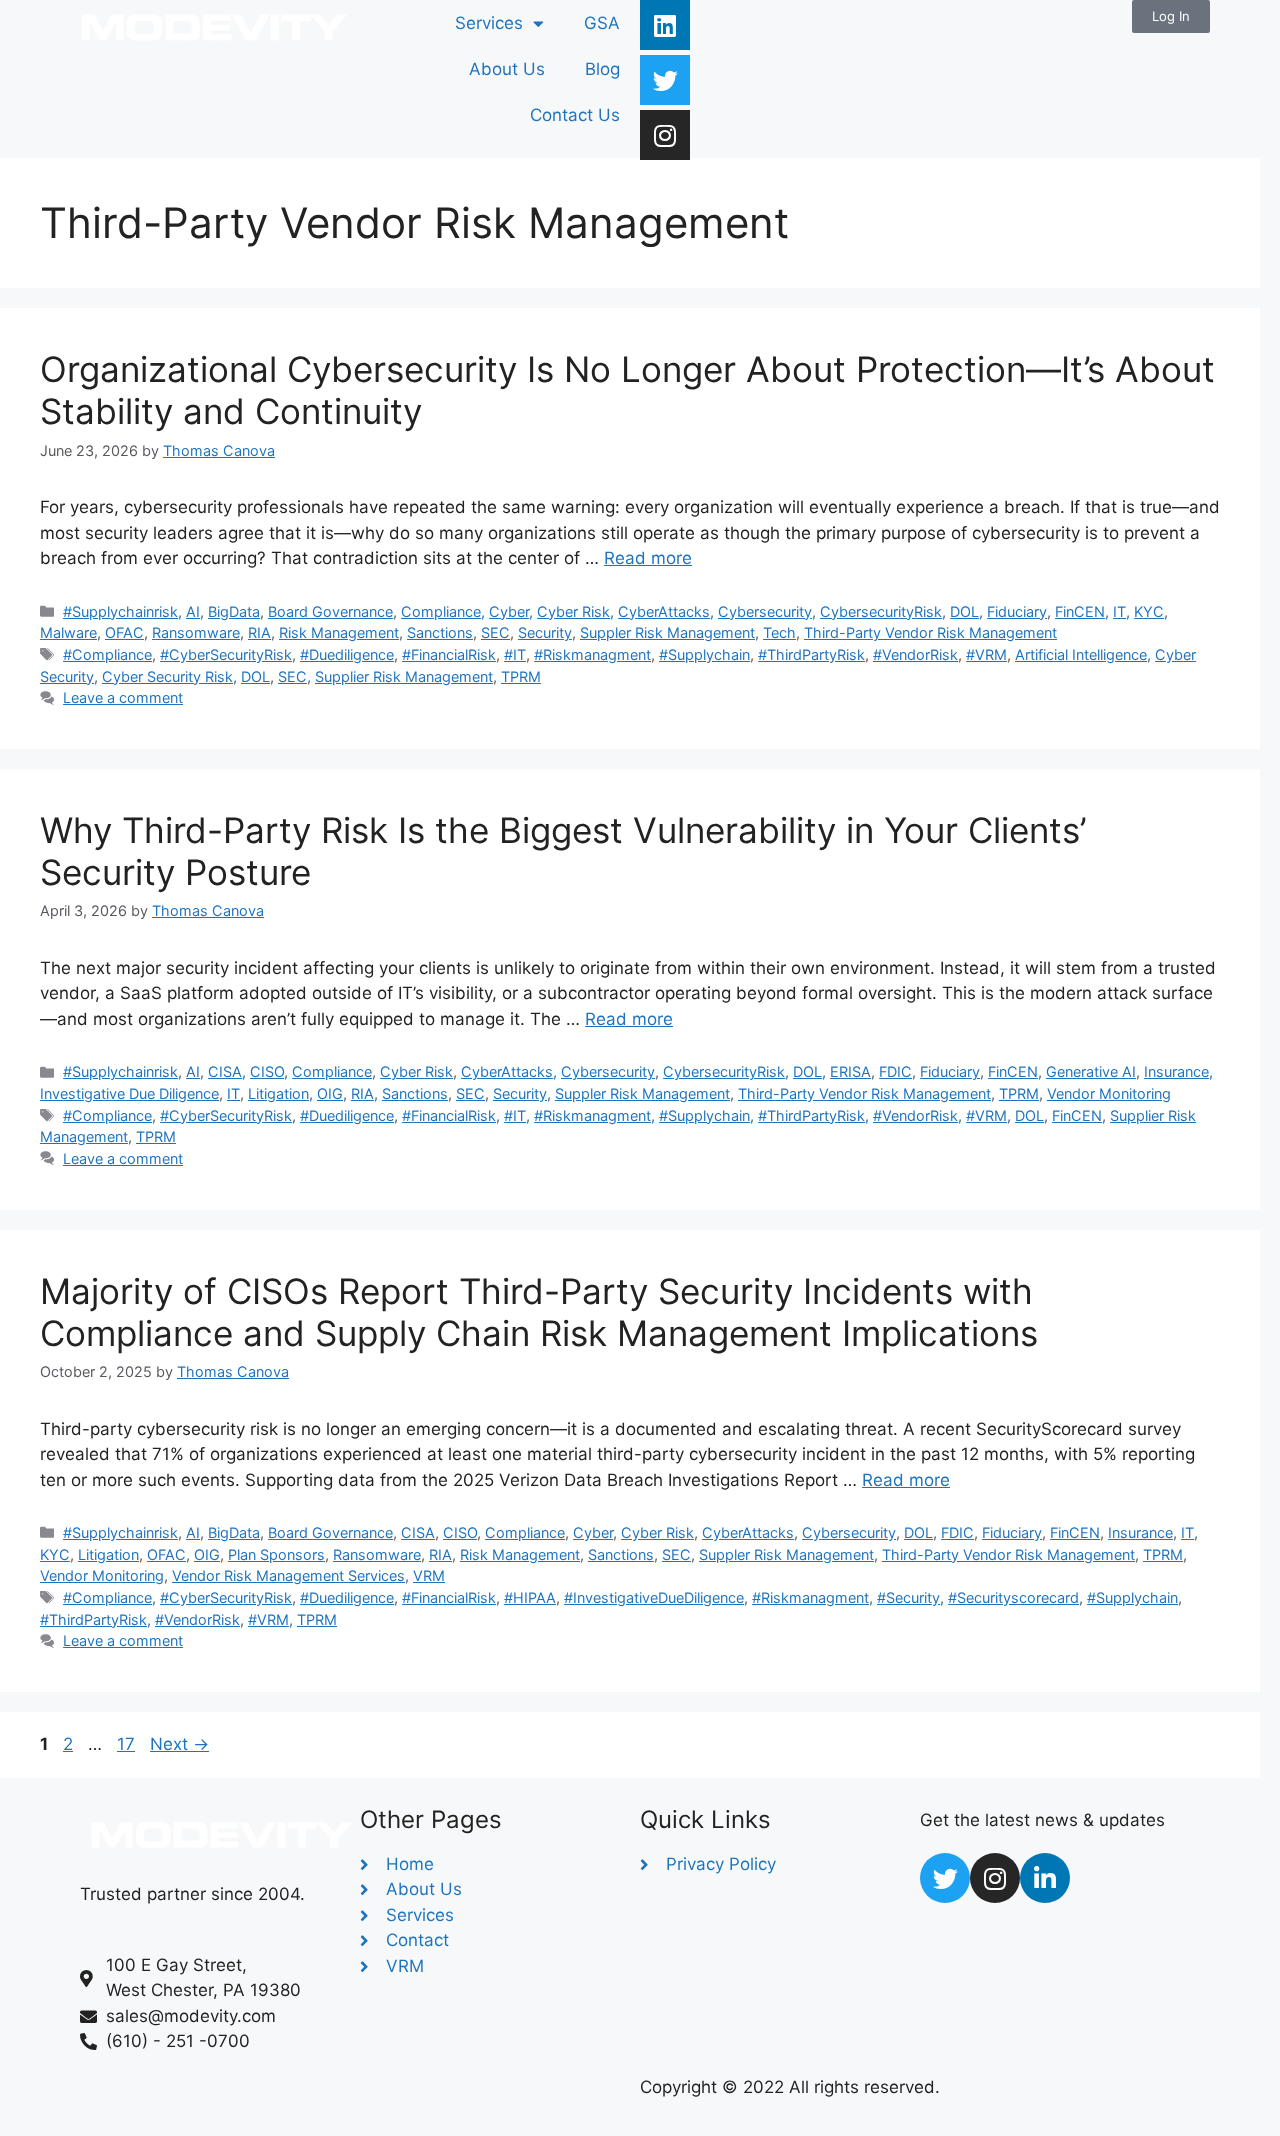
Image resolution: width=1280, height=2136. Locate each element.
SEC (495, 632)
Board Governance (330, 611)
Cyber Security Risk (167, 676)
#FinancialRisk (449, 654)
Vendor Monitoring (1109, 1093)
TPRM (521, 676)
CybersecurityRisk (881, 611)
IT (1119, 611)
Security (545, 632)
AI (193, 611)
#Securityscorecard (1013, 1597)
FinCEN (1080, 611)
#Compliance (107, 654)
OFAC (124, 632)
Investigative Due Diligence (129, 1093)
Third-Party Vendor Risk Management (930, 632)
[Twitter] (665, 80)
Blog (602, 69)
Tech (779, 632)
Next (179, 1744)
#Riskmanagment (592, 654)
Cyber (509, 611)
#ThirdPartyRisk (811, 654)
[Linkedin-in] (1045, 1878)
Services (489, 23)
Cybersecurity (765, 611)
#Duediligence (347, 654)
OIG (330, 1093)
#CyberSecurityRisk (226, 654)
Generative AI (1091, 1071)
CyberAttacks (664, 611)
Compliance (441, 611)
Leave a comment (123, 697)
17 (128, 1744)
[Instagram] (665, 135)
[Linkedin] (665, 25)
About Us (507, 69)
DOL (964, 611)
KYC (1149, 611)
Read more (648, 558)
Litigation (278, 1093)
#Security (908, 1597)
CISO (267, 1071)
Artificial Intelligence (1081, 654)
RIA (259, 632)
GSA (602, 23)
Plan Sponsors (276, 1554)
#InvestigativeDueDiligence (654, 1597)
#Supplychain (704, 654)
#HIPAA (530, 1597)
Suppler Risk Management (667, 632)
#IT (515, 654)
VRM (429, 1575)
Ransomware (196, 632)
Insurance (1176, 1071)
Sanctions (440, 632)
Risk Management (339, 632)
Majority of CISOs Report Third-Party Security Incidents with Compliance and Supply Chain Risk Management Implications (539, 1312)
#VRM (986, 654)
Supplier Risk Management (404, 676)
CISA (225, 1071)
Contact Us (575, 115)
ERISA (850, 1071)
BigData (234, 611)
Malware (68, 632)
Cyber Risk (573, 611)
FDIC (895, 1071)
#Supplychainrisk (120, 611)
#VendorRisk (915, 654)
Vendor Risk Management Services (288, 1575)
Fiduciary (1017, 611)
